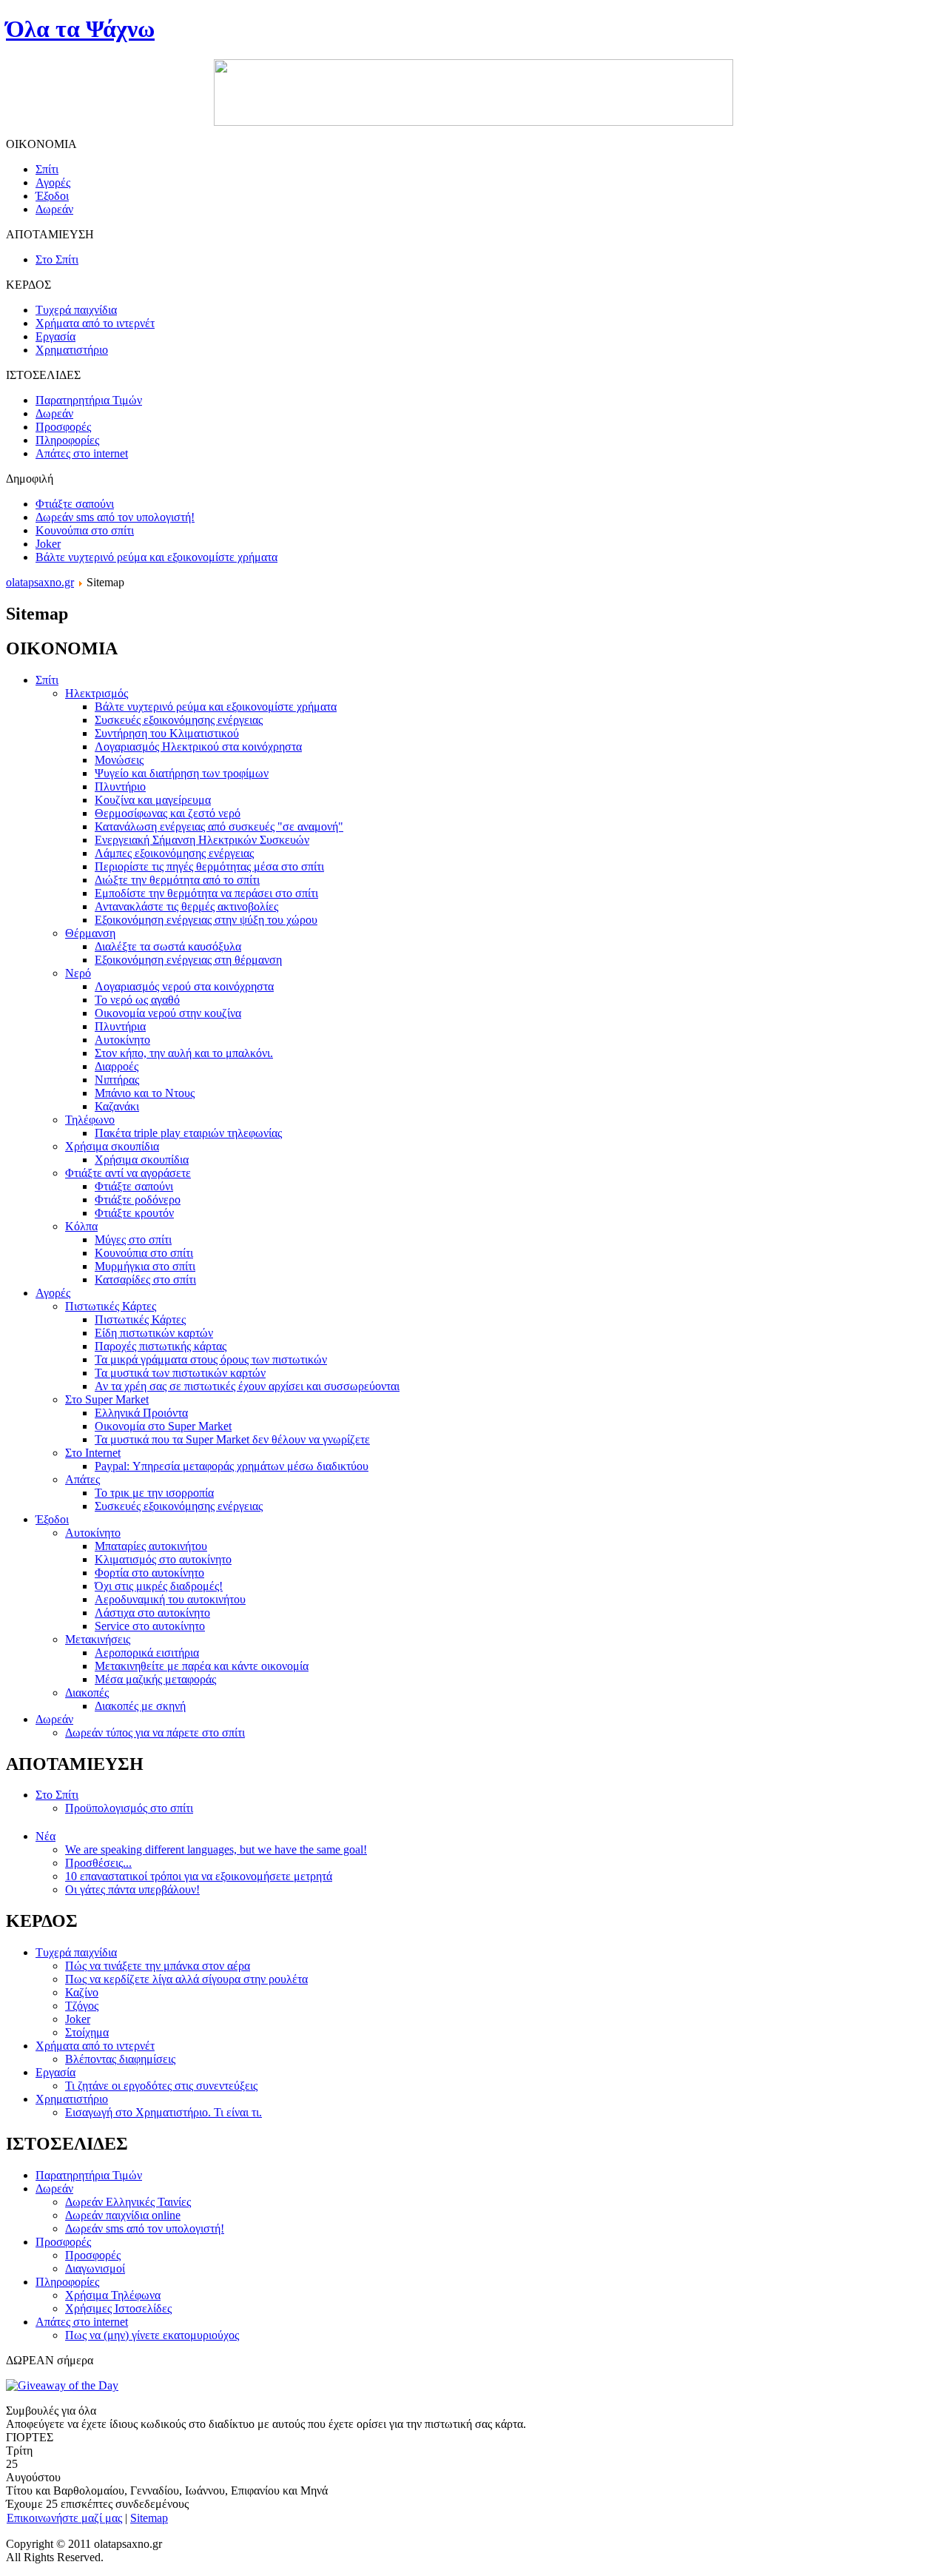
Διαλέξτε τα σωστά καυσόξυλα (168, 946)
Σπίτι (47, 680)
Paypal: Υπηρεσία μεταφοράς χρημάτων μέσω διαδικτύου (232, 1466)
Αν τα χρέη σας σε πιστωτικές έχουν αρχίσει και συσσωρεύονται (247, 1386)
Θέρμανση (90, 933)
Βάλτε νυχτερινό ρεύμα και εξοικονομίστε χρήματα (156, 557)
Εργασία (55, 2072)
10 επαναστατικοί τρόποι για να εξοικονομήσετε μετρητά (199, 1876)
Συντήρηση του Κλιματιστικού (167, 733)
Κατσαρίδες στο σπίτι (145, 1279)
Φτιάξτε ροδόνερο (138, 1200)
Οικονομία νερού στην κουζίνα (168, 1013)
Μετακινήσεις (98, 1639)
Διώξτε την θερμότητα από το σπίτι (177, 880)
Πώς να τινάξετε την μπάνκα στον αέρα (158, 1966)
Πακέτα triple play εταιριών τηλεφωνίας (188, 1133)
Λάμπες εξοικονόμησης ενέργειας (174, 853)
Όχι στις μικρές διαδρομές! (159, 1586)
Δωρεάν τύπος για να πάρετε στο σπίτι (155, 1733)
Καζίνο (82, 1992)
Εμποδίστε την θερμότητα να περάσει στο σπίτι (206, 893)
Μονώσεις (119, 760)
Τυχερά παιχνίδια (76, 1952)
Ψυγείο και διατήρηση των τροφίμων (182, 773)
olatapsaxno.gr (40, 582)
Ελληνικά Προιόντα (141, 1413)
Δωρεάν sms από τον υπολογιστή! (115, 517)
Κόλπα (81, 1226)
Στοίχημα (87, 2032)
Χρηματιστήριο (72, 2099)
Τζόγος (82, 2006)
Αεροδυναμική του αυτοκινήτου (170, 1599)
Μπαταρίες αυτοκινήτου (151, 1546)
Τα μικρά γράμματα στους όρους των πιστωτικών (211, 1359)
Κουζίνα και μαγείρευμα (153, 800)
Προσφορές (63, 2242)
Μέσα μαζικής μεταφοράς (155, 1679)
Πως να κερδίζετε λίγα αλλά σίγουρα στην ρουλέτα (186, 1979)
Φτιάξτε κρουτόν (134, 1213)
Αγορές (53, 1293)
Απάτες (82, 1479)
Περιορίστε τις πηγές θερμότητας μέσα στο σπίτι (209, 866)
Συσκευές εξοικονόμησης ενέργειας (179, 720)
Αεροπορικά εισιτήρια (147, 1653)
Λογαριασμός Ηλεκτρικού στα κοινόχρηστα (198, 747)
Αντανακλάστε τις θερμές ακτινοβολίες (186, 906)
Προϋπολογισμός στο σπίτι (129, 1808)
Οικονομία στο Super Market (163, 1426)
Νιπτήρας (117, 1080)
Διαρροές (117, 1066)
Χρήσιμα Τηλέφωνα (113, 2295)
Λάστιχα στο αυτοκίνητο (152, 1613)
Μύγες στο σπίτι (133, 1240)
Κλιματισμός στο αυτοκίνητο (163, 1559)
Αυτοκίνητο (122, 1040)
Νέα (46, 1836)
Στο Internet (93, 1453)
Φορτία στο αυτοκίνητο (149, 1573)
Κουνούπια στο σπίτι (85, 530)
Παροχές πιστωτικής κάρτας (161, 1346)
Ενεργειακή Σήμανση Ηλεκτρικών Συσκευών (202, 840)
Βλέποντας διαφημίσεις (120, 2059)
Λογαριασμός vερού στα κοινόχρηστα (184, 986)
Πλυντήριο (120, 786)
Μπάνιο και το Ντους (145, 1093)
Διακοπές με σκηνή (140, 1706)
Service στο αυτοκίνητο (150, 1626)
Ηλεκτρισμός (97, 693)
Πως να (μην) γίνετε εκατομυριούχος (152, 2335)
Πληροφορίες (67, 2282)
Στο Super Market (107, 1399)
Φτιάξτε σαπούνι (75, 504)
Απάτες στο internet (82, 2322)
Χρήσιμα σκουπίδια (112, 1146)
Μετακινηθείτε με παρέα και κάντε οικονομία (202, 1666)
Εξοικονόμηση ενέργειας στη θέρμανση (188, 960)
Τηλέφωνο (90, 1120)
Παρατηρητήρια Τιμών (89, 2175)
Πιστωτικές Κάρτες (111, 1306)
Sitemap (149, 2518)
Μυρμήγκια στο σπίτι (145, 1266)
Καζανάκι (117, 1106)
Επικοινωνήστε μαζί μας (64, 2518)
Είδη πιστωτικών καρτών (154, 1333)
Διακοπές (87, 1693)
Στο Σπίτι (57, 1795)
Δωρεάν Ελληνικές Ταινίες (128, 2202)
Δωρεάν (54, 1719)
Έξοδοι (52, 1519)
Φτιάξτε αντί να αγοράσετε (128, 1173)
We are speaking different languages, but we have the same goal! (216, 1849)
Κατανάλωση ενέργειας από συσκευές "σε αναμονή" (219, 826)
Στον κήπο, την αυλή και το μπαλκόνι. (184, 1053)
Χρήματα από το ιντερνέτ (95, 2046)
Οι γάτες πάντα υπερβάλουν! (132, 1889)
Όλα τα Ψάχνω (80, 29)
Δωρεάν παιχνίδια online (123, 2215)
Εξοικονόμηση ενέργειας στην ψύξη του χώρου (206, 920)
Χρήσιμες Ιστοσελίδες (118, 2308)
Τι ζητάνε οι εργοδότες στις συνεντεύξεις (161, 2086)
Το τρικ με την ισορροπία (154, 1493)
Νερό (78, 973)
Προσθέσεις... (98, 1863)
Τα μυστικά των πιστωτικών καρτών (180, 1373)
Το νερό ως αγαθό (137, 1000)
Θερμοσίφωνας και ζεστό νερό (168, 813)
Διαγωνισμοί (95, 2268)
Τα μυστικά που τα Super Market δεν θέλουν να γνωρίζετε (232, 1439)
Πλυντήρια (120, 1026)
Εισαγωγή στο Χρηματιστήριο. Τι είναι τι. (164, 2112)
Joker (48, 544)
